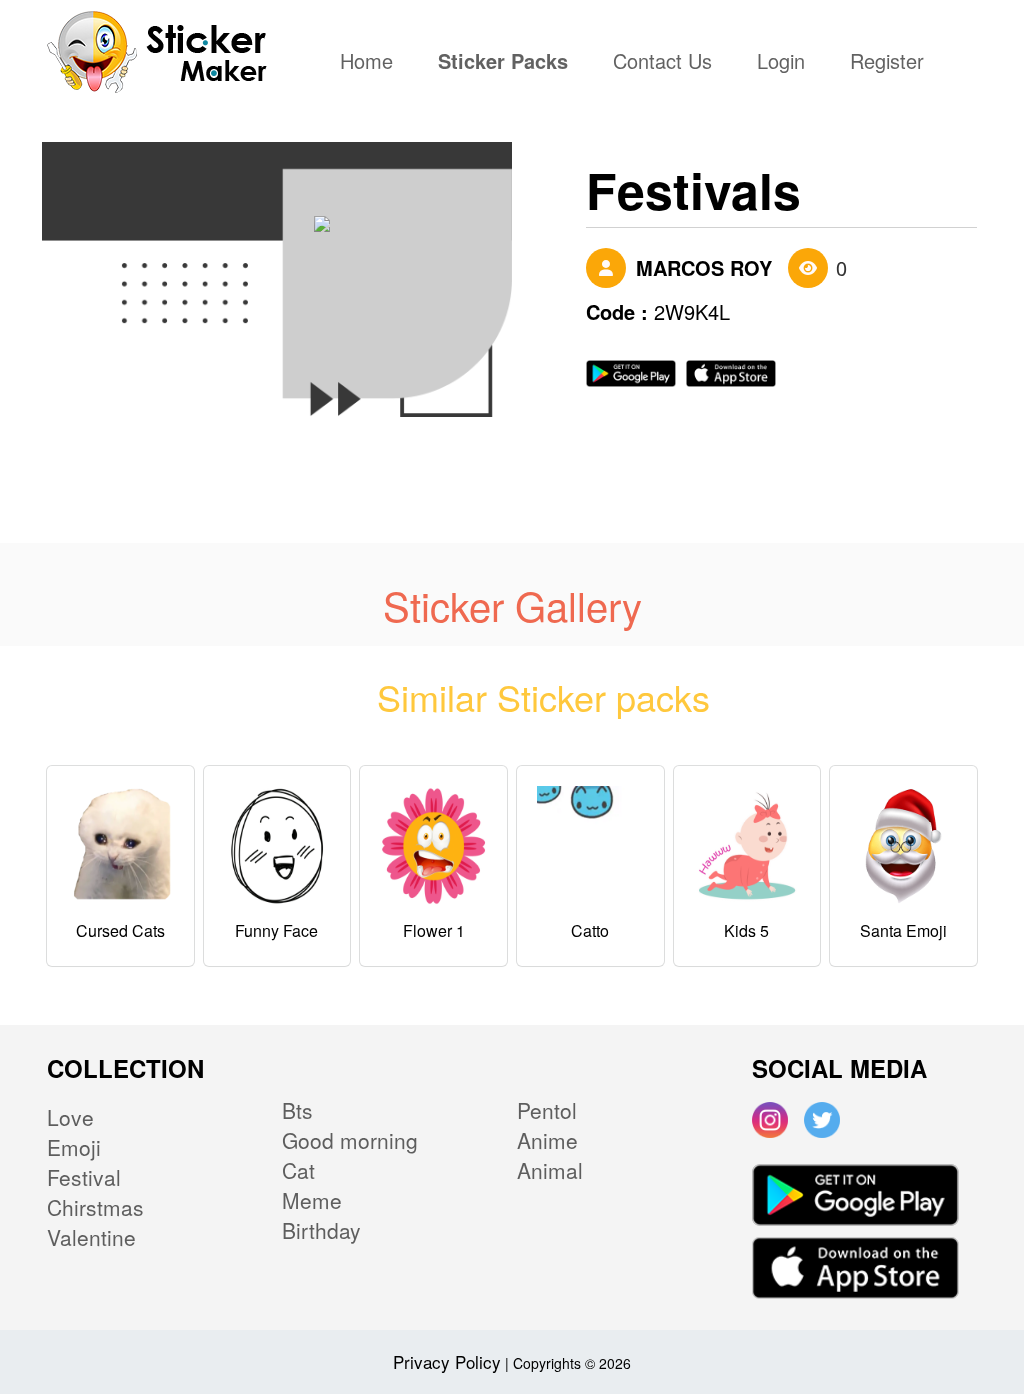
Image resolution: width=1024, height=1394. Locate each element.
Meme (312, 1200)
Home (371, 63)
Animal (550, 1170)
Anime (547, 1140)
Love (70, 1117)
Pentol (547, 1110)
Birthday (321, 1230)
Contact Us (662, 63)
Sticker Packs (503, 63)
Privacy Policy (447, 1361)
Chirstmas (95, 1207)
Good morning (350, 1140)
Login (781, 63)
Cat (298, 1170)
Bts (297, 1110)
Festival (84, 1177)
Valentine (91, 1237)
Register (887, 63)
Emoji (74, 1147)
